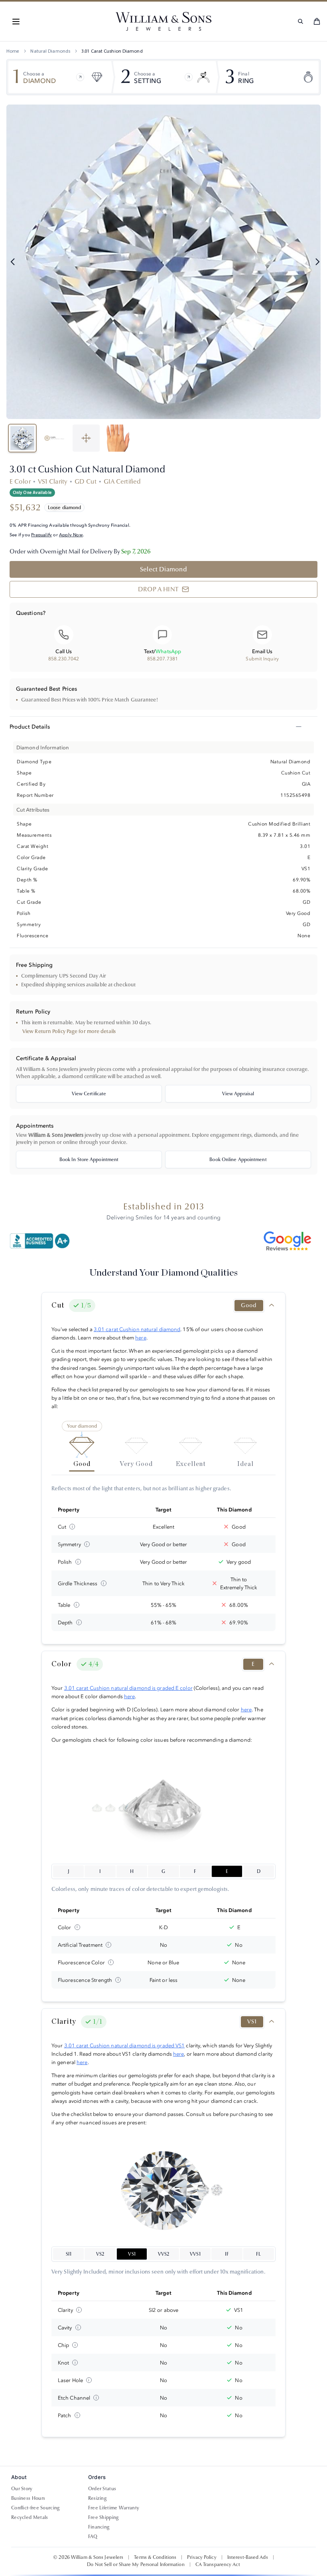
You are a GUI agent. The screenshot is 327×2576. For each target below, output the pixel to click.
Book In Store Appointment (89, 1160)
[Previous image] (13, 262)
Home (13, 51)
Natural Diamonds (50, 51)
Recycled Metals (30, 2517)
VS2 (100, 2254)
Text (149, 651)
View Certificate (89, 1094)
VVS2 (163, 2254)
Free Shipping (103, 2517)
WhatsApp (168, 651)
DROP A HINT (158, 589)
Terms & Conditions (155, 2557)
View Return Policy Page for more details (69, 1031)
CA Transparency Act (218, 2564)
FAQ (93, 2536)
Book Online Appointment (238, 1160)
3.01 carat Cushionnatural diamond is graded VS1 (125, 2045)
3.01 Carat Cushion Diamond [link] (112, 51)
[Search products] (300, 21)
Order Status (102, 2489)
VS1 (132, 2254)
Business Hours (28, 2498)
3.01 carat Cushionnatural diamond (137, 1329)
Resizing (97, 2498)
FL (258, 2254)
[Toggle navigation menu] (16, 22)
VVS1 (195, 2254)
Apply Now (71, 535)
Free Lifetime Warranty (114, 2508)
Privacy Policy (202, 2557)
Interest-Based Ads (248, 2557)
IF (227, 2254)
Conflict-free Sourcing (35, 2508)
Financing (99, 2527)
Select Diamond (163, 569)
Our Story (22, 2489)
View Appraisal (238, 1094)
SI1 (69, 2254)
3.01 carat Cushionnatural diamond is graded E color (128, 1688)
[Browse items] (80, 77)
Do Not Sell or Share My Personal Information (136, 2564)
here (141, 1337)
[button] (16, 22)
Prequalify (41, 535)
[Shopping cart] (317, 21)
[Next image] (317, 262)
